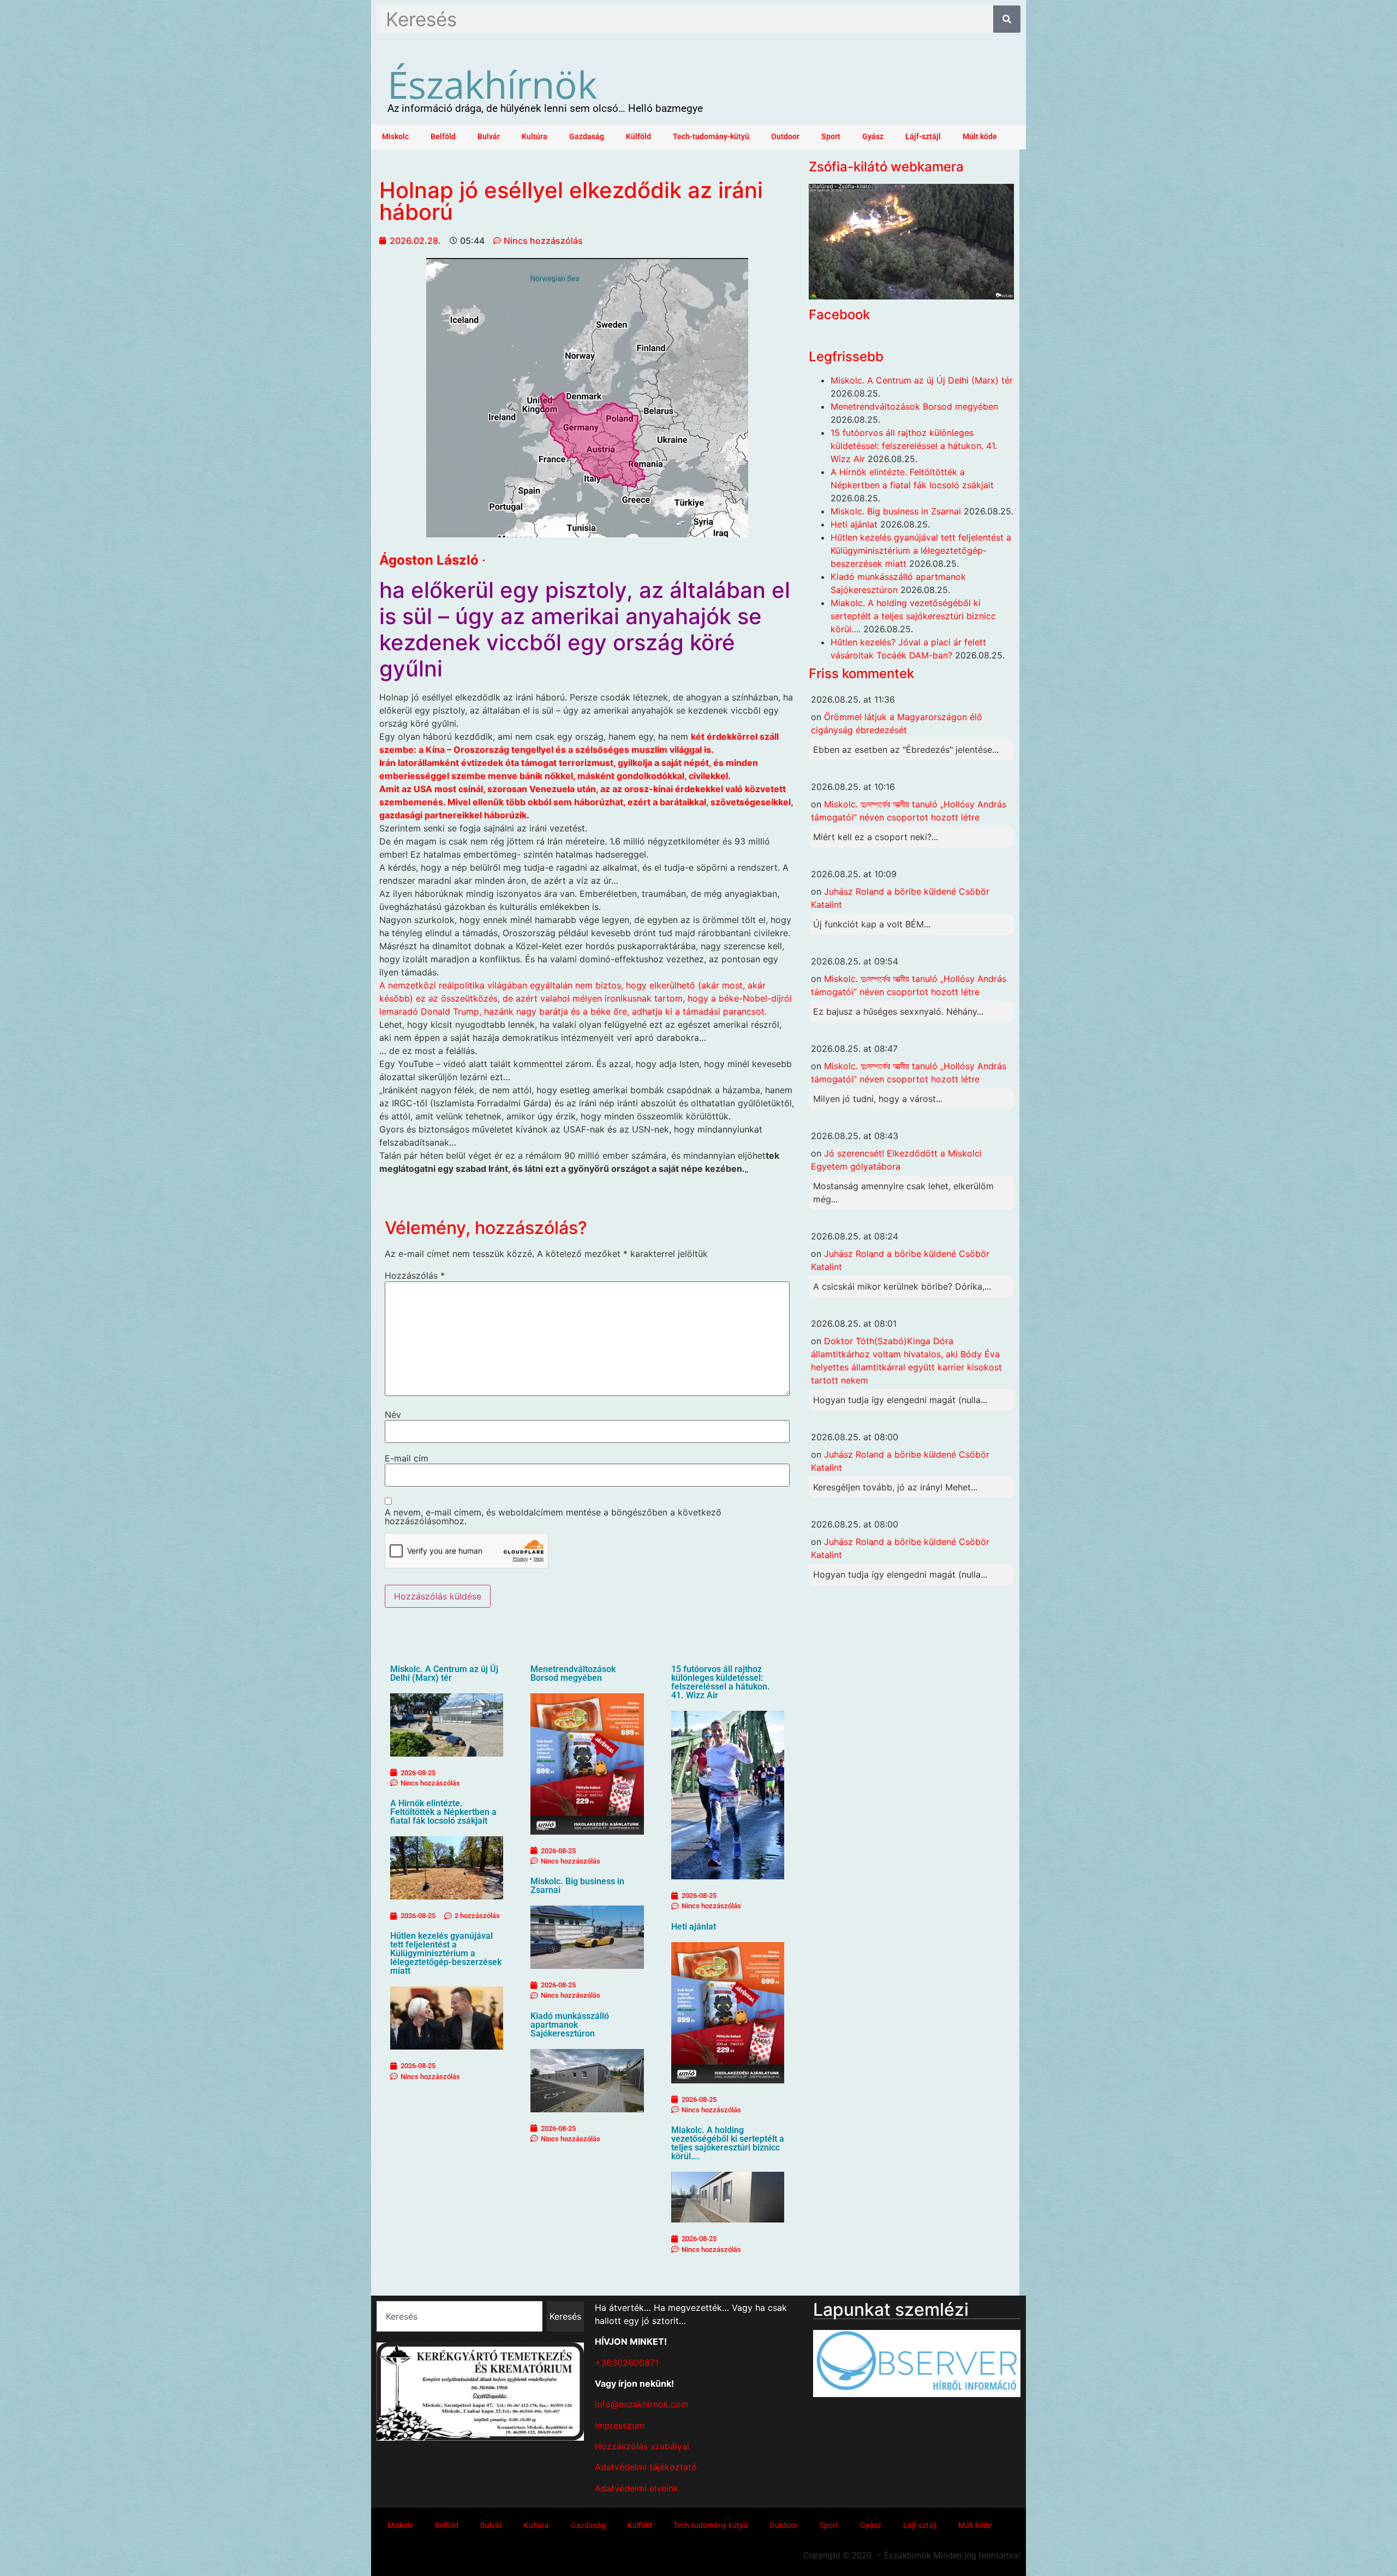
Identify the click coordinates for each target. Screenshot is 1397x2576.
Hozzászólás (415, 1275)
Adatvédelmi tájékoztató (646, 2467)
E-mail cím (407, 1458)
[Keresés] (1007, 19)
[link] (429, 560)
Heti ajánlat (694, 1927)
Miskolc (395, 137)
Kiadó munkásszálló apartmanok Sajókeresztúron (570, 2025)
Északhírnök (492, 84)
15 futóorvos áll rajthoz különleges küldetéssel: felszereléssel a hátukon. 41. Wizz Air (721, 1682)
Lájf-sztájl (923, 137)
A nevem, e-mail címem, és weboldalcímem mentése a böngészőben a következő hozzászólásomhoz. (553, 1517)
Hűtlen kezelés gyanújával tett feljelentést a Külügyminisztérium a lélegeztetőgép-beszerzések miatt (446, 1953)
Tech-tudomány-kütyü (711, 137)
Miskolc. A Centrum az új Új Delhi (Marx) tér (444, 1673)
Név (393, 1415)
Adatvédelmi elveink (637, 2488)
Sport (831, 137)
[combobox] (459, 2316)
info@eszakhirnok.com (642, 2404)
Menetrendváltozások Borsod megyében (573, 1673)
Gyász (873, 137)
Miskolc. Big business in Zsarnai (577, 1886)
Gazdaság (587, 137)
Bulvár (489, 137)
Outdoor (785, 137)
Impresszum (620, 2425)
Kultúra (535, 137)
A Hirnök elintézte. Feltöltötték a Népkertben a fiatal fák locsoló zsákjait (443, 1812)
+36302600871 (627, 2363)
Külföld (638, 137)
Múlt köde (980, 137)
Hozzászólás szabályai (642, 2446)
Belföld (443, 137)
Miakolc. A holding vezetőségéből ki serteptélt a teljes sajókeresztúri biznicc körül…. (728, 2143)
